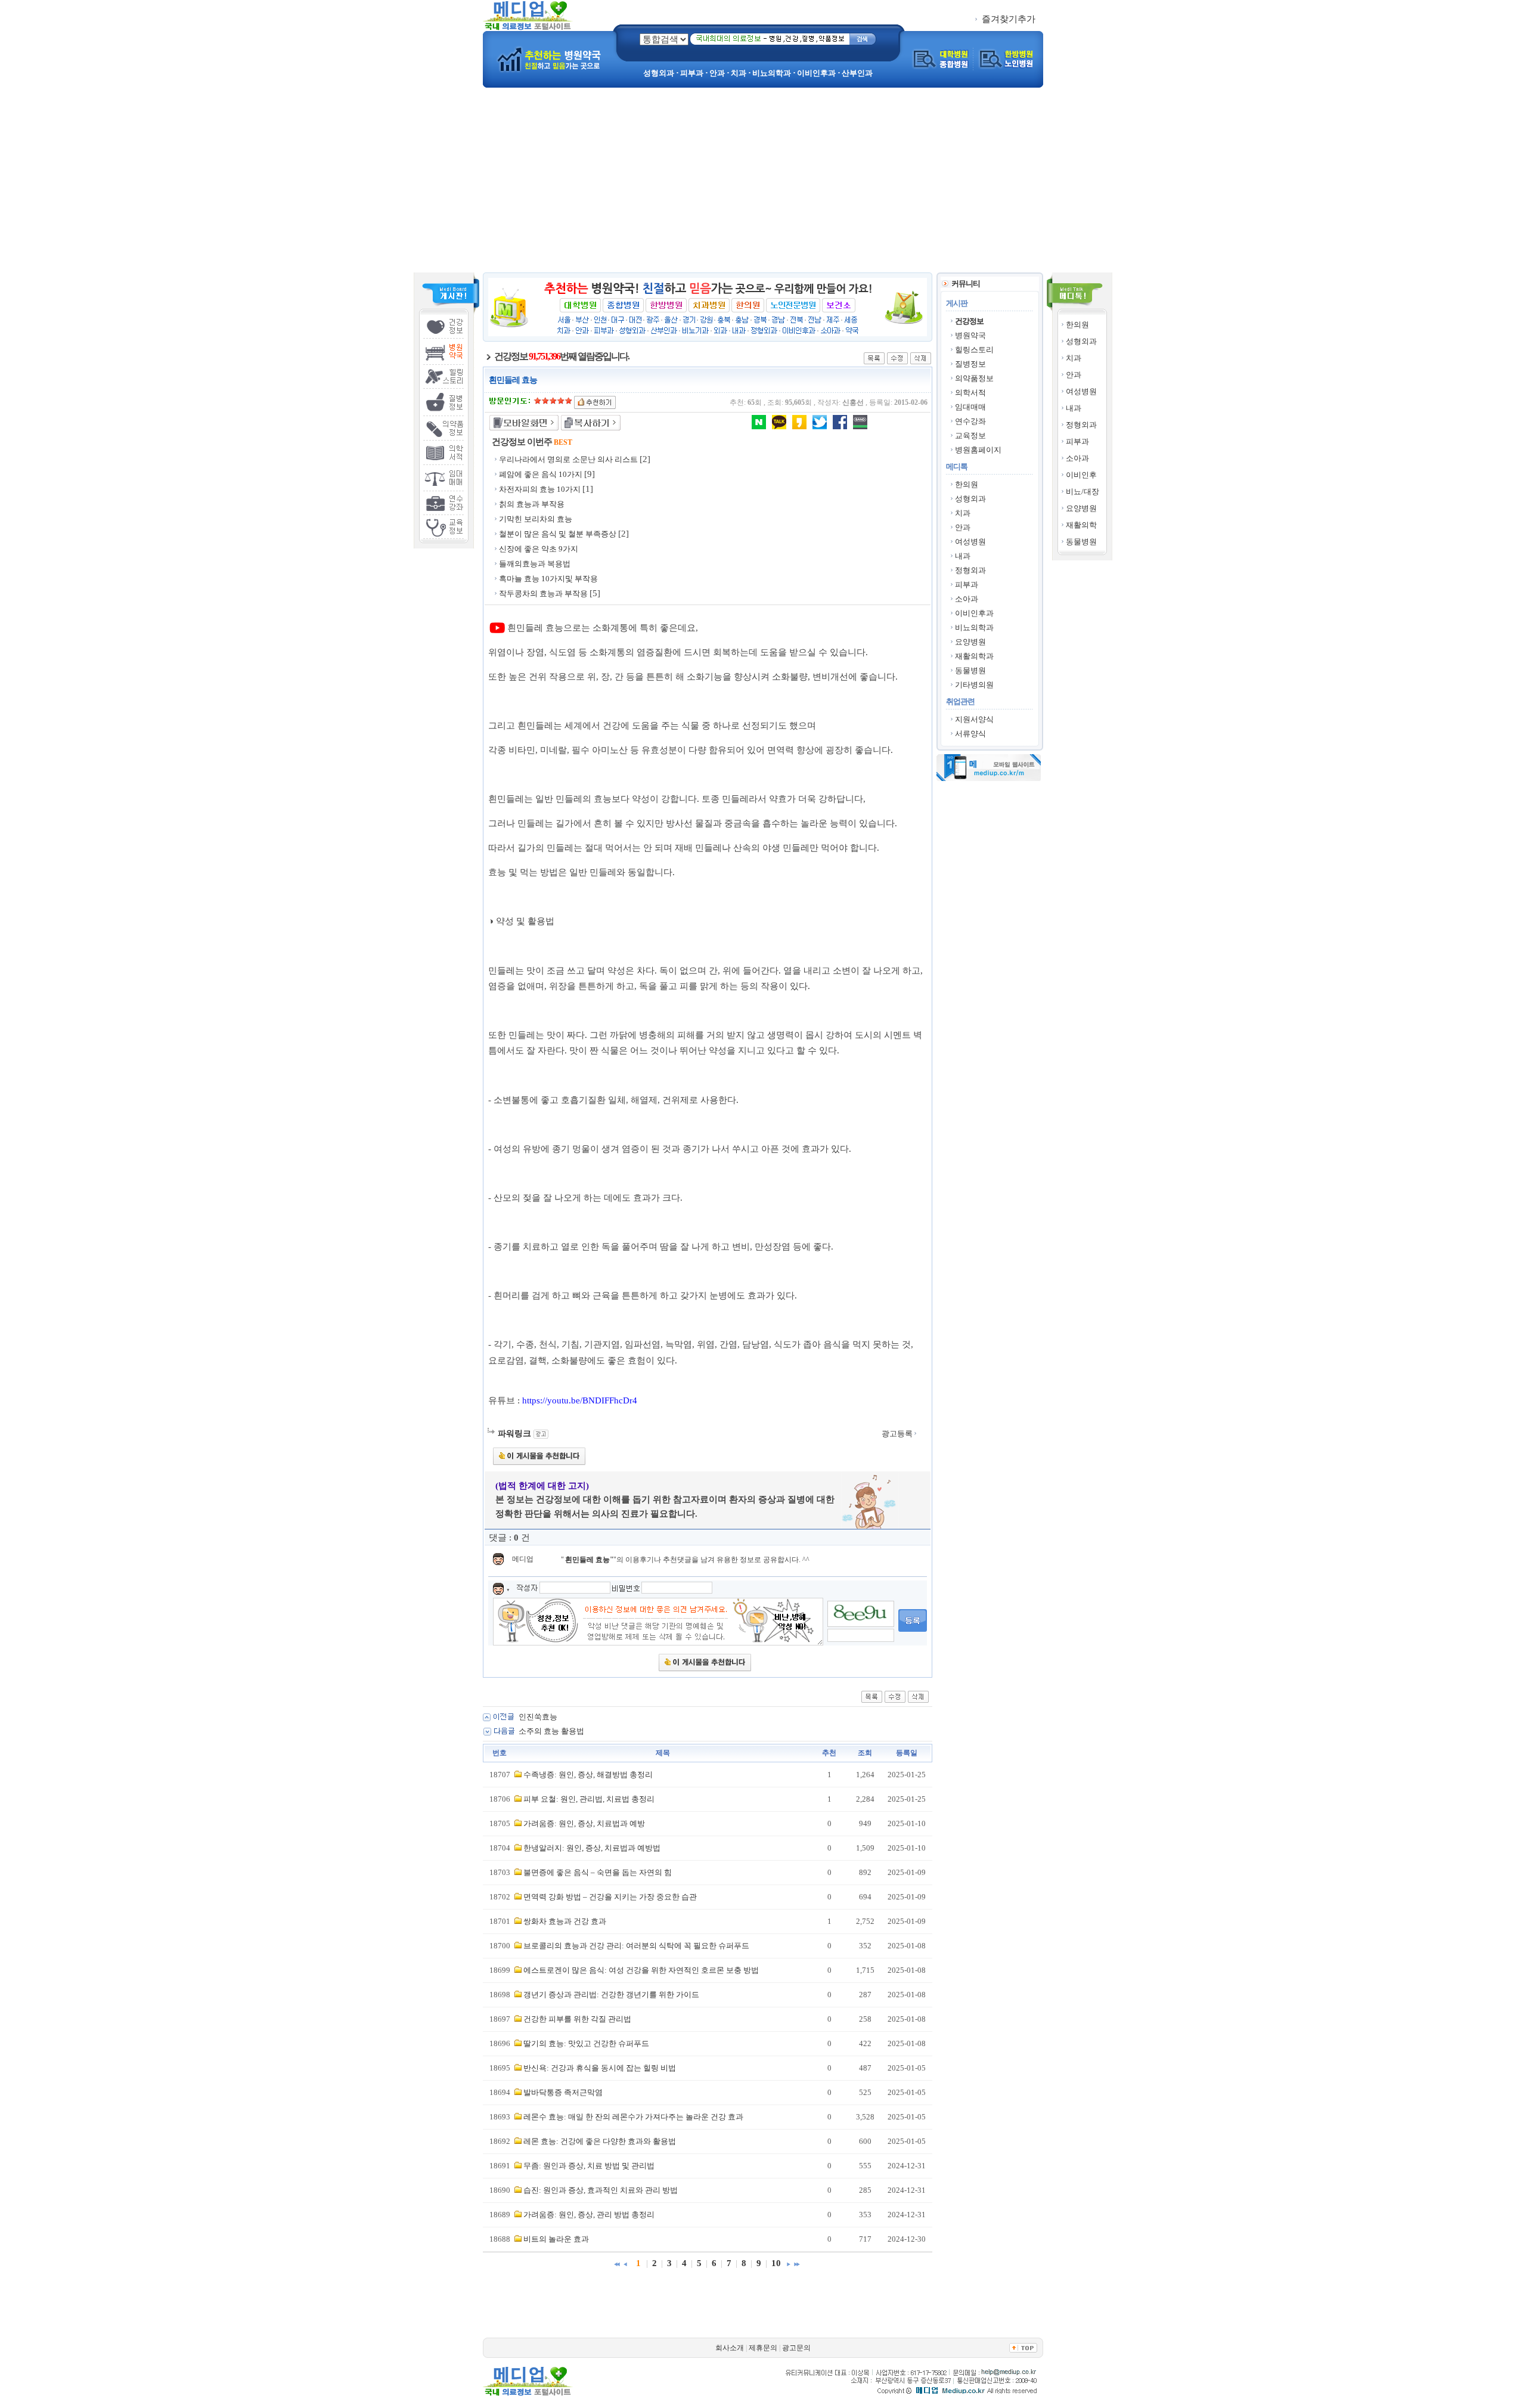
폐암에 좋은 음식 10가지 (541, 474)
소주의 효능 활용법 (551, 1731)
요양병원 (1081, 508)
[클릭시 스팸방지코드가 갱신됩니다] (861, 1614)
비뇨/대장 (1083, 492)
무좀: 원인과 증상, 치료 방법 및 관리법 (589, 2166)
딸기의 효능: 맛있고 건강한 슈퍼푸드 (586, 2043)
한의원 (1077, 325)
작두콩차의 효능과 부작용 (543, 594)
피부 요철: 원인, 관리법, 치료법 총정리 (589, 1799)
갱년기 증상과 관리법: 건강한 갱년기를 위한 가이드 (611, 1995)
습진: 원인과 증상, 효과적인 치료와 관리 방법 (601, 2190)
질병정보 (970, 364)
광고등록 (898, 1434)
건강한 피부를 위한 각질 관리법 (577, 2019)
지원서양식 (974, 719)
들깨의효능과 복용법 (535, 564)
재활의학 (1081, 525)
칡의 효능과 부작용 (532, 504)
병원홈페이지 (978, 450)
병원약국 (970, 335)
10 (776, 2263)
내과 (1074, 408)
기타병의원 (974, 685)
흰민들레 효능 (587, 1560)
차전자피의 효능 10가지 (540, 489)
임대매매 (970, 407)
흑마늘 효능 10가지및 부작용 (548, 579)
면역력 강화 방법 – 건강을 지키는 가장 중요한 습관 (610, 1897)
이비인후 (1081, 475)
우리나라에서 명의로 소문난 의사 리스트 (568, 459)
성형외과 (1081, 341)
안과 (1074, 375)
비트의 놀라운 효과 (556, 2239)
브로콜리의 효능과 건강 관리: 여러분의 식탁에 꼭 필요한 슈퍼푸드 (636, 1946)
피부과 (1077, 441)
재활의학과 (974, 656)
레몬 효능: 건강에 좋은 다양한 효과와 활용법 (600, 2141)
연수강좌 (970, 421)
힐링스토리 (974, 350)
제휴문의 (763, 2348)
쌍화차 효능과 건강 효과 (565, 1921)
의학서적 (970, 393)
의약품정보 (974, 378)
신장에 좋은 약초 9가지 (539, 549)
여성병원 (1081, 391)
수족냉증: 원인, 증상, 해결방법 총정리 (588, 1775)
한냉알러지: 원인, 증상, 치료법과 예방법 (592, 1848)
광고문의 (796, 2348)
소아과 (1077, 458)
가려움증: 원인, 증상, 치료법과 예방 (584, 1823)
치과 (1074, 358)
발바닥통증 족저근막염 (563, 2092)
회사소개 (730, 2348)
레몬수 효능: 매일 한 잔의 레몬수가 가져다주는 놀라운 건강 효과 (633, 2117)
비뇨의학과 (974, 627)
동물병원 (1081, 542)
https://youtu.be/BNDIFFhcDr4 (580, 1400)
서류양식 (970, 734)
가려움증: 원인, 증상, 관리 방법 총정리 (589, 2215)
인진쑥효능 (538, 1717)
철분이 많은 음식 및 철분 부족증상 (558, 534)
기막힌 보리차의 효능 (536, 519)
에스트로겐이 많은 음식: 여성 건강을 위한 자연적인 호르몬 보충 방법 (641, 1970)
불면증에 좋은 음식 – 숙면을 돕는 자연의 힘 (598, 1872)
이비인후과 (974, 613)
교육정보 (970, 436)
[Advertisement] (763, 183)
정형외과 (1081, 425)
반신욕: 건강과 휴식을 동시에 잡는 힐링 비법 (600, 2068)
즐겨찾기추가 (1007, 19)
